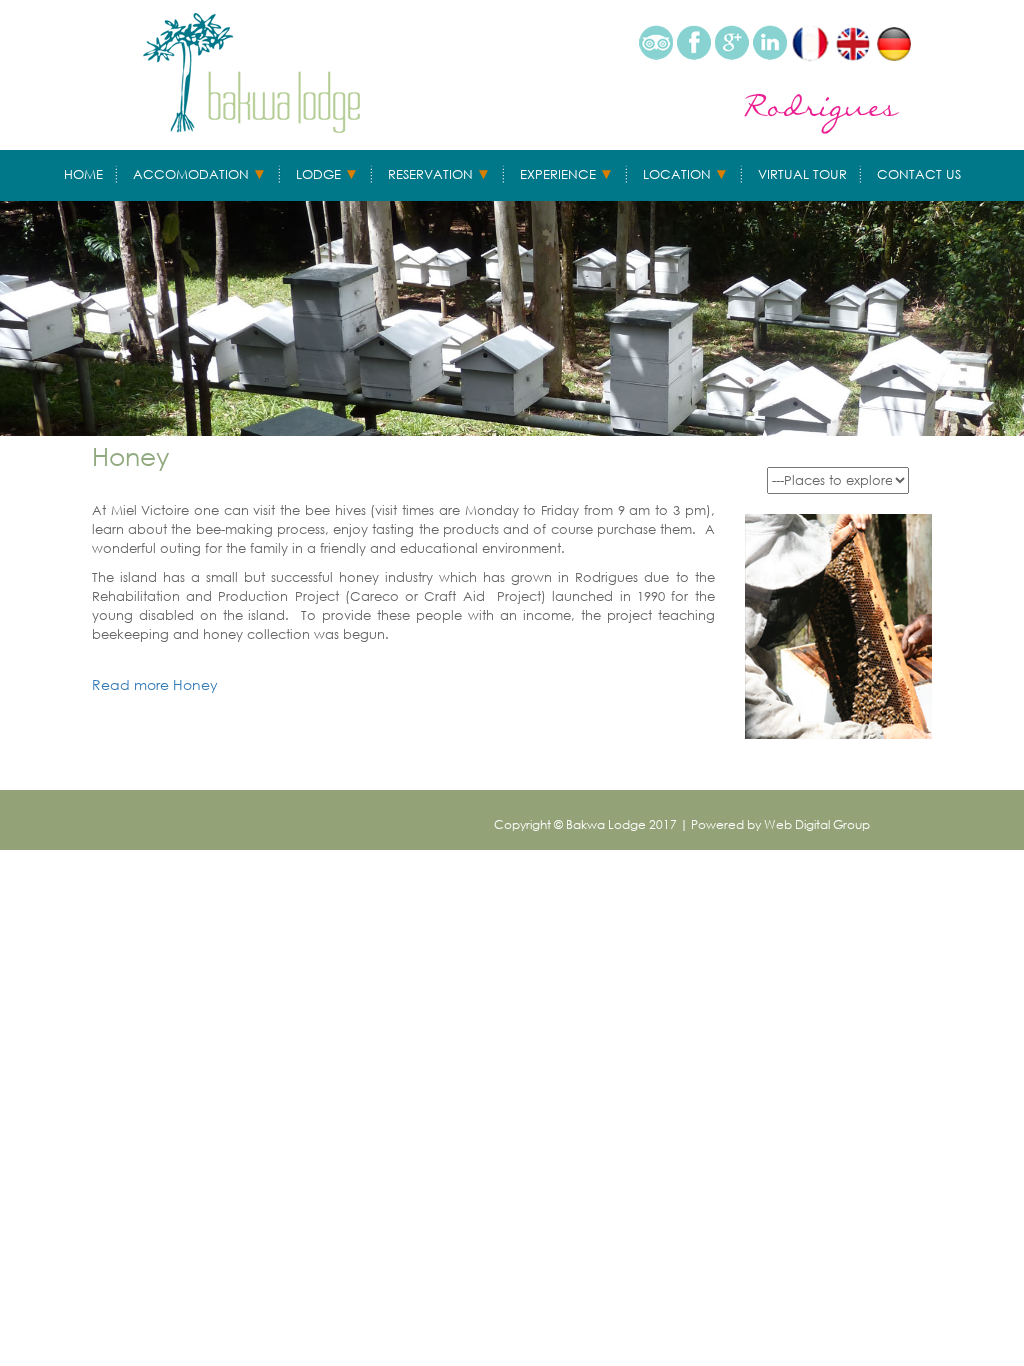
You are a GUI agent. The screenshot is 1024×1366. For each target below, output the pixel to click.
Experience (558, 174)
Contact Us (919, 174)
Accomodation (191, 174)
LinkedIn (770, 42)
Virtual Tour (802, 174)
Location (677, 174)
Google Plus (732, 42)
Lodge (318, 174)
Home (83, 174)
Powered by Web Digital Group (780, 824)
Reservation (430, 174)
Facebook (694, 42)
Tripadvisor (656, 42)
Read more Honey (155, 684)
